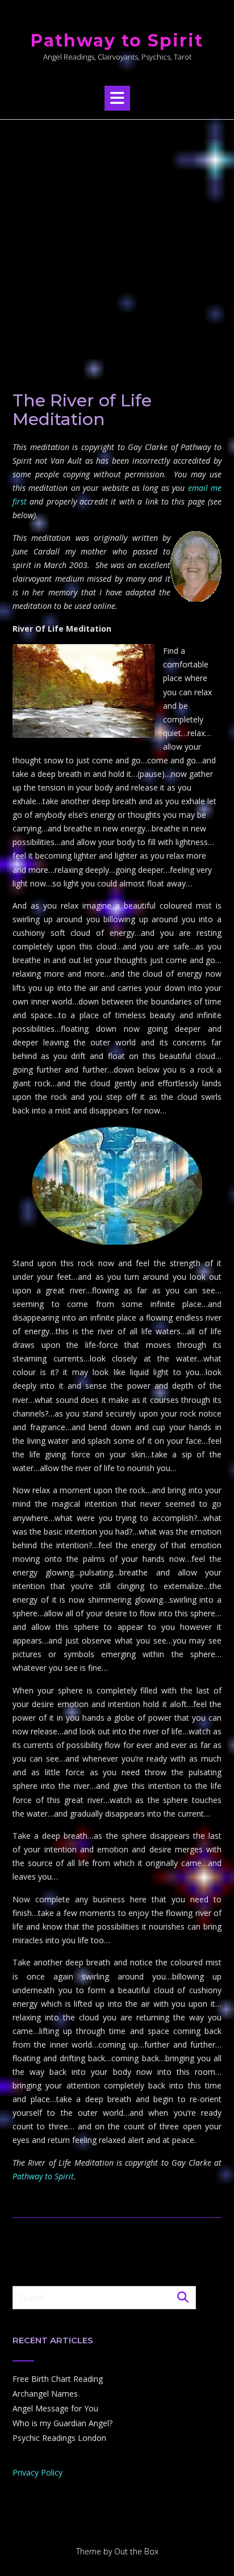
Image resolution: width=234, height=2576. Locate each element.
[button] (117, 98)
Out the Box (136, 2551)
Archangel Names (45, 2394)
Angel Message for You (55, 2408)
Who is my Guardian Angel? (62, 2423)
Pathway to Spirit (117, 41)
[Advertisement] (117, 242)
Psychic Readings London (59, 2438)
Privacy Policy (37, 2472)
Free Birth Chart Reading (58, 2379)
